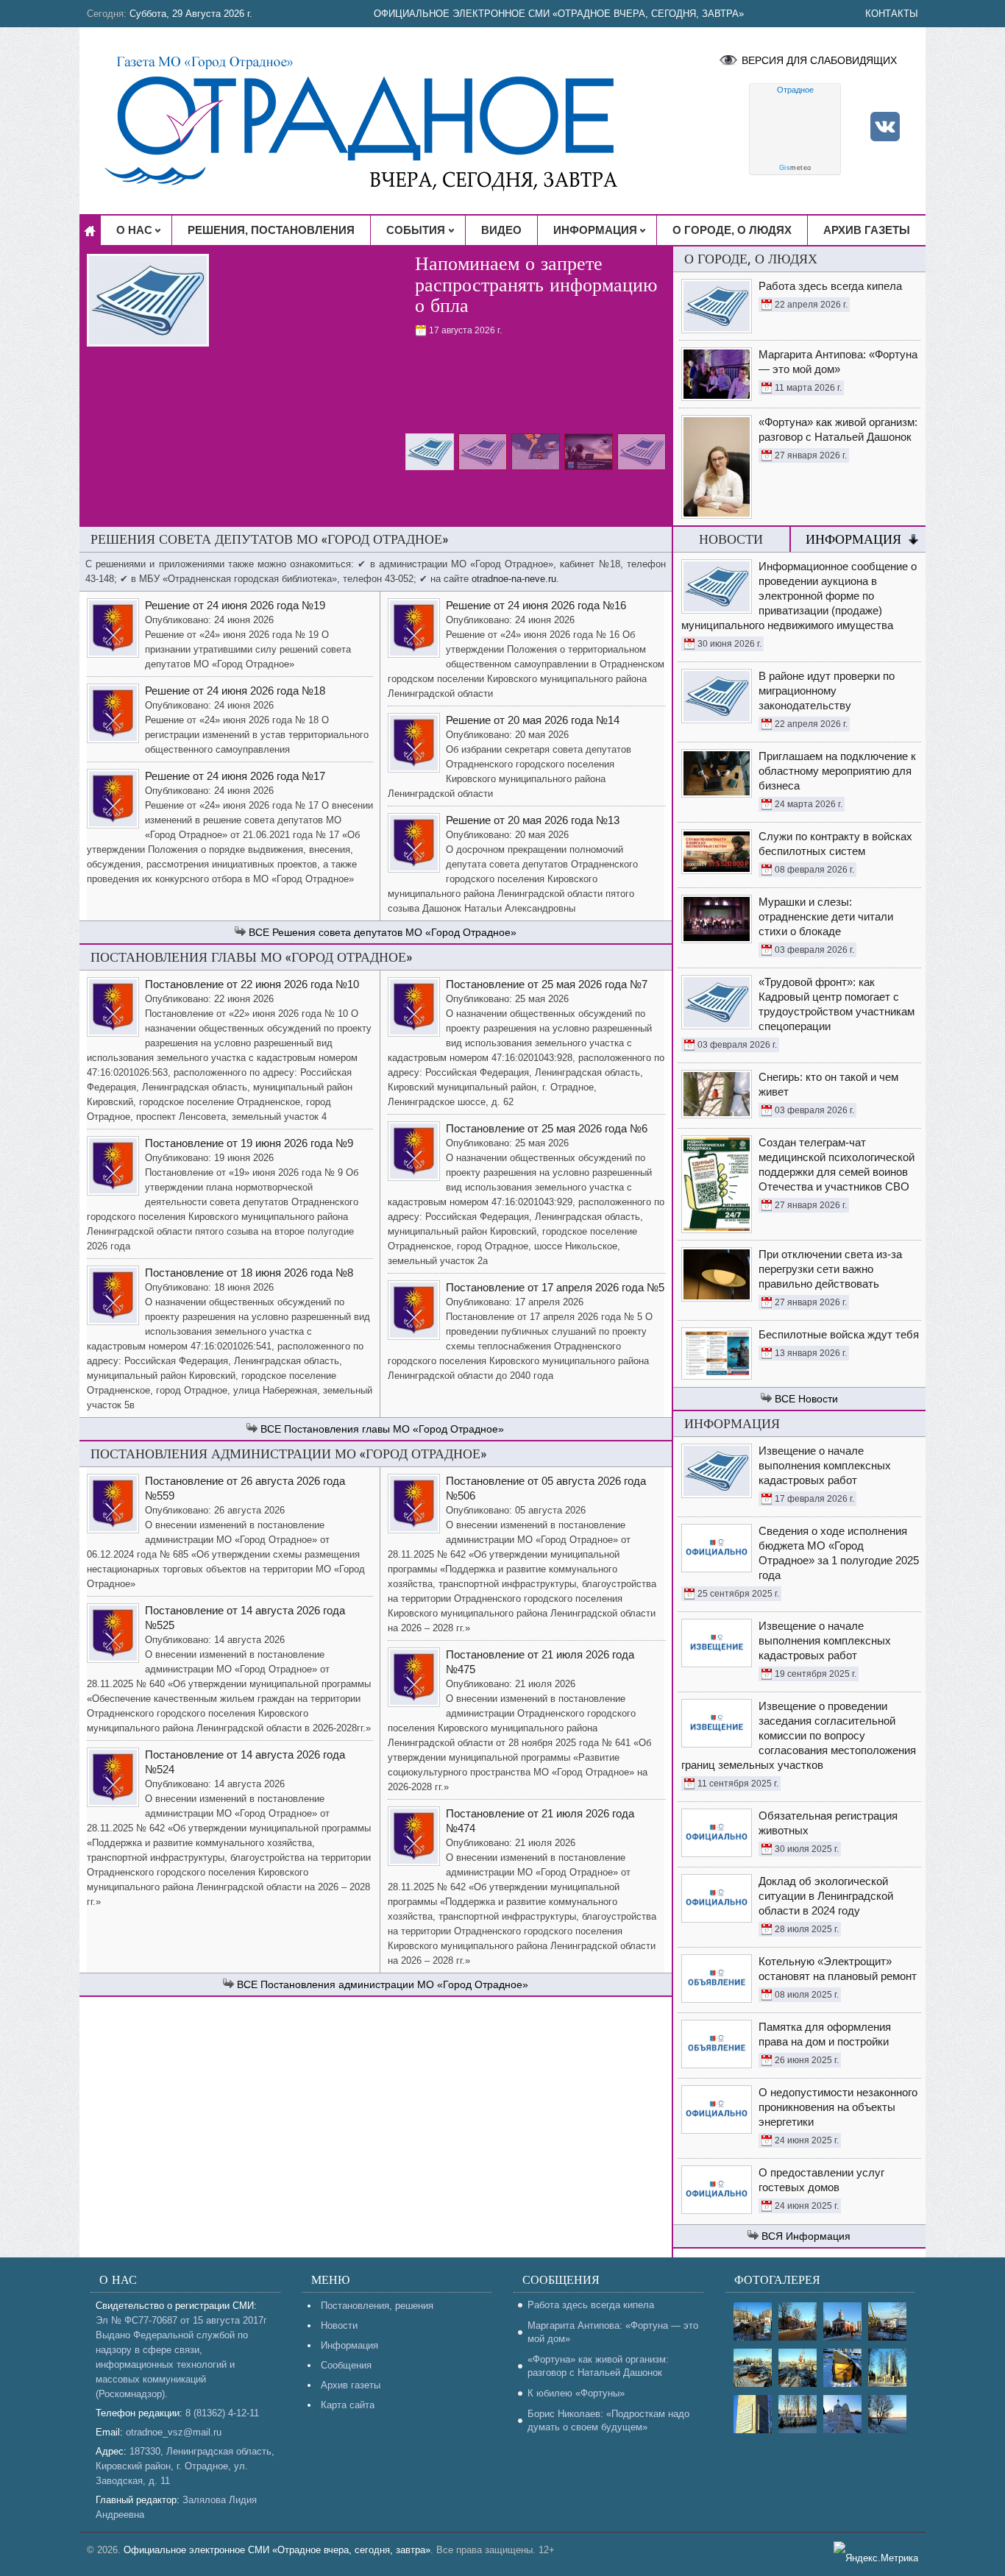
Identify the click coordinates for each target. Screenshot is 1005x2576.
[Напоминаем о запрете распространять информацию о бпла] (148, 302)
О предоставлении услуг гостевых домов (821, 2180)
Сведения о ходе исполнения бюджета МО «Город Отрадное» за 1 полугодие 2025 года (839, 1553)
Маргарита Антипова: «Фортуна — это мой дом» (613, 2332)
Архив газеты (351, 2385)
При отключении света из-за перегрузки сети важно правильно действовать (830, 1269)
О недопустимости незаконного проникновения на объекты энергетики (838, 2107)
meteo (795, 168)
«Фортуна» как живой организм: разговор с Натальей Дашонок (598, 2366)
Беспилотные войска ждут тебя (839, 1334)
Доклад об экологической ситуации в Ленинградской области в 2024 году (826, 1896)
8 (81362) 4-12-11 (222, 2413)
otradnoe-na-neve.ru (514, 579)
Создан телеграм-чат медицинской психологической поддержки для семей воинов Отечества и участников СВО (837, 1164)
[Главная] (90, 230)
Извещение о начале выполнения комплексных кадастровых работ (825, 1465)
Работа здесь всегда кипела (591, 2305)
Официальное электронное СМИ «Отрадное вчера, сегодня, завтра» (559, 14)
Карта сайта (348, 2405)
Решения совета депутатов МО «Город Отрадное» (394, 932)
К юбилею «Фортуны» (576, 2393)
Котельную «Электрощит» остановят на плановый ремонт (838, 1969)
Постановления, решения (377, 2306)
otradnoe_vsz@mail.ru (174, 2432)
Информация (853, 539)
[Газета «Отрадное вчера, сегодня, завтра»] (373, 121)
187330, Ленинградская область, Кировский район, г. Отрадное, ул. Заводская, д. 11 (185, 2466)
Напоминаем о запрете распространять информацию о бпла (536, 285)
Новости (818, 1399)
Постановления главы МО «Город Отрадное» (394, 1429)
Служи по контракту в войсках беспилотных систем (835, 844)
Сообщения (346, 2365)
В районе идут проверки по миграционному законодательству (827, 691)
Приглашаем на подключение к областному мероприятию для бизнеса (837, 771)
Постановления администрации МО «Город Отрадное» (394, 1984)
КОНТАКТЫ (892, 14)
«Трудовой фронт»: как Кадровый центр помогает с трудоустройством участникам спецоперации (837, 1004)
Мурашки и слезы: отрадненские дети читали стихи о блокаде (826, 916)
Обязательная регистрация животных (828, 1823)
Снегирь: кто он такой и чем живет (828, 1084)
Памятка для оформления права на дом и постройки (825, 2034)
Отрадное (795, 90)
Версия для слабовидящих (819, 60)
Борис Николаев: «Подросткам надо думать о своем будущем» (608, 2420)
